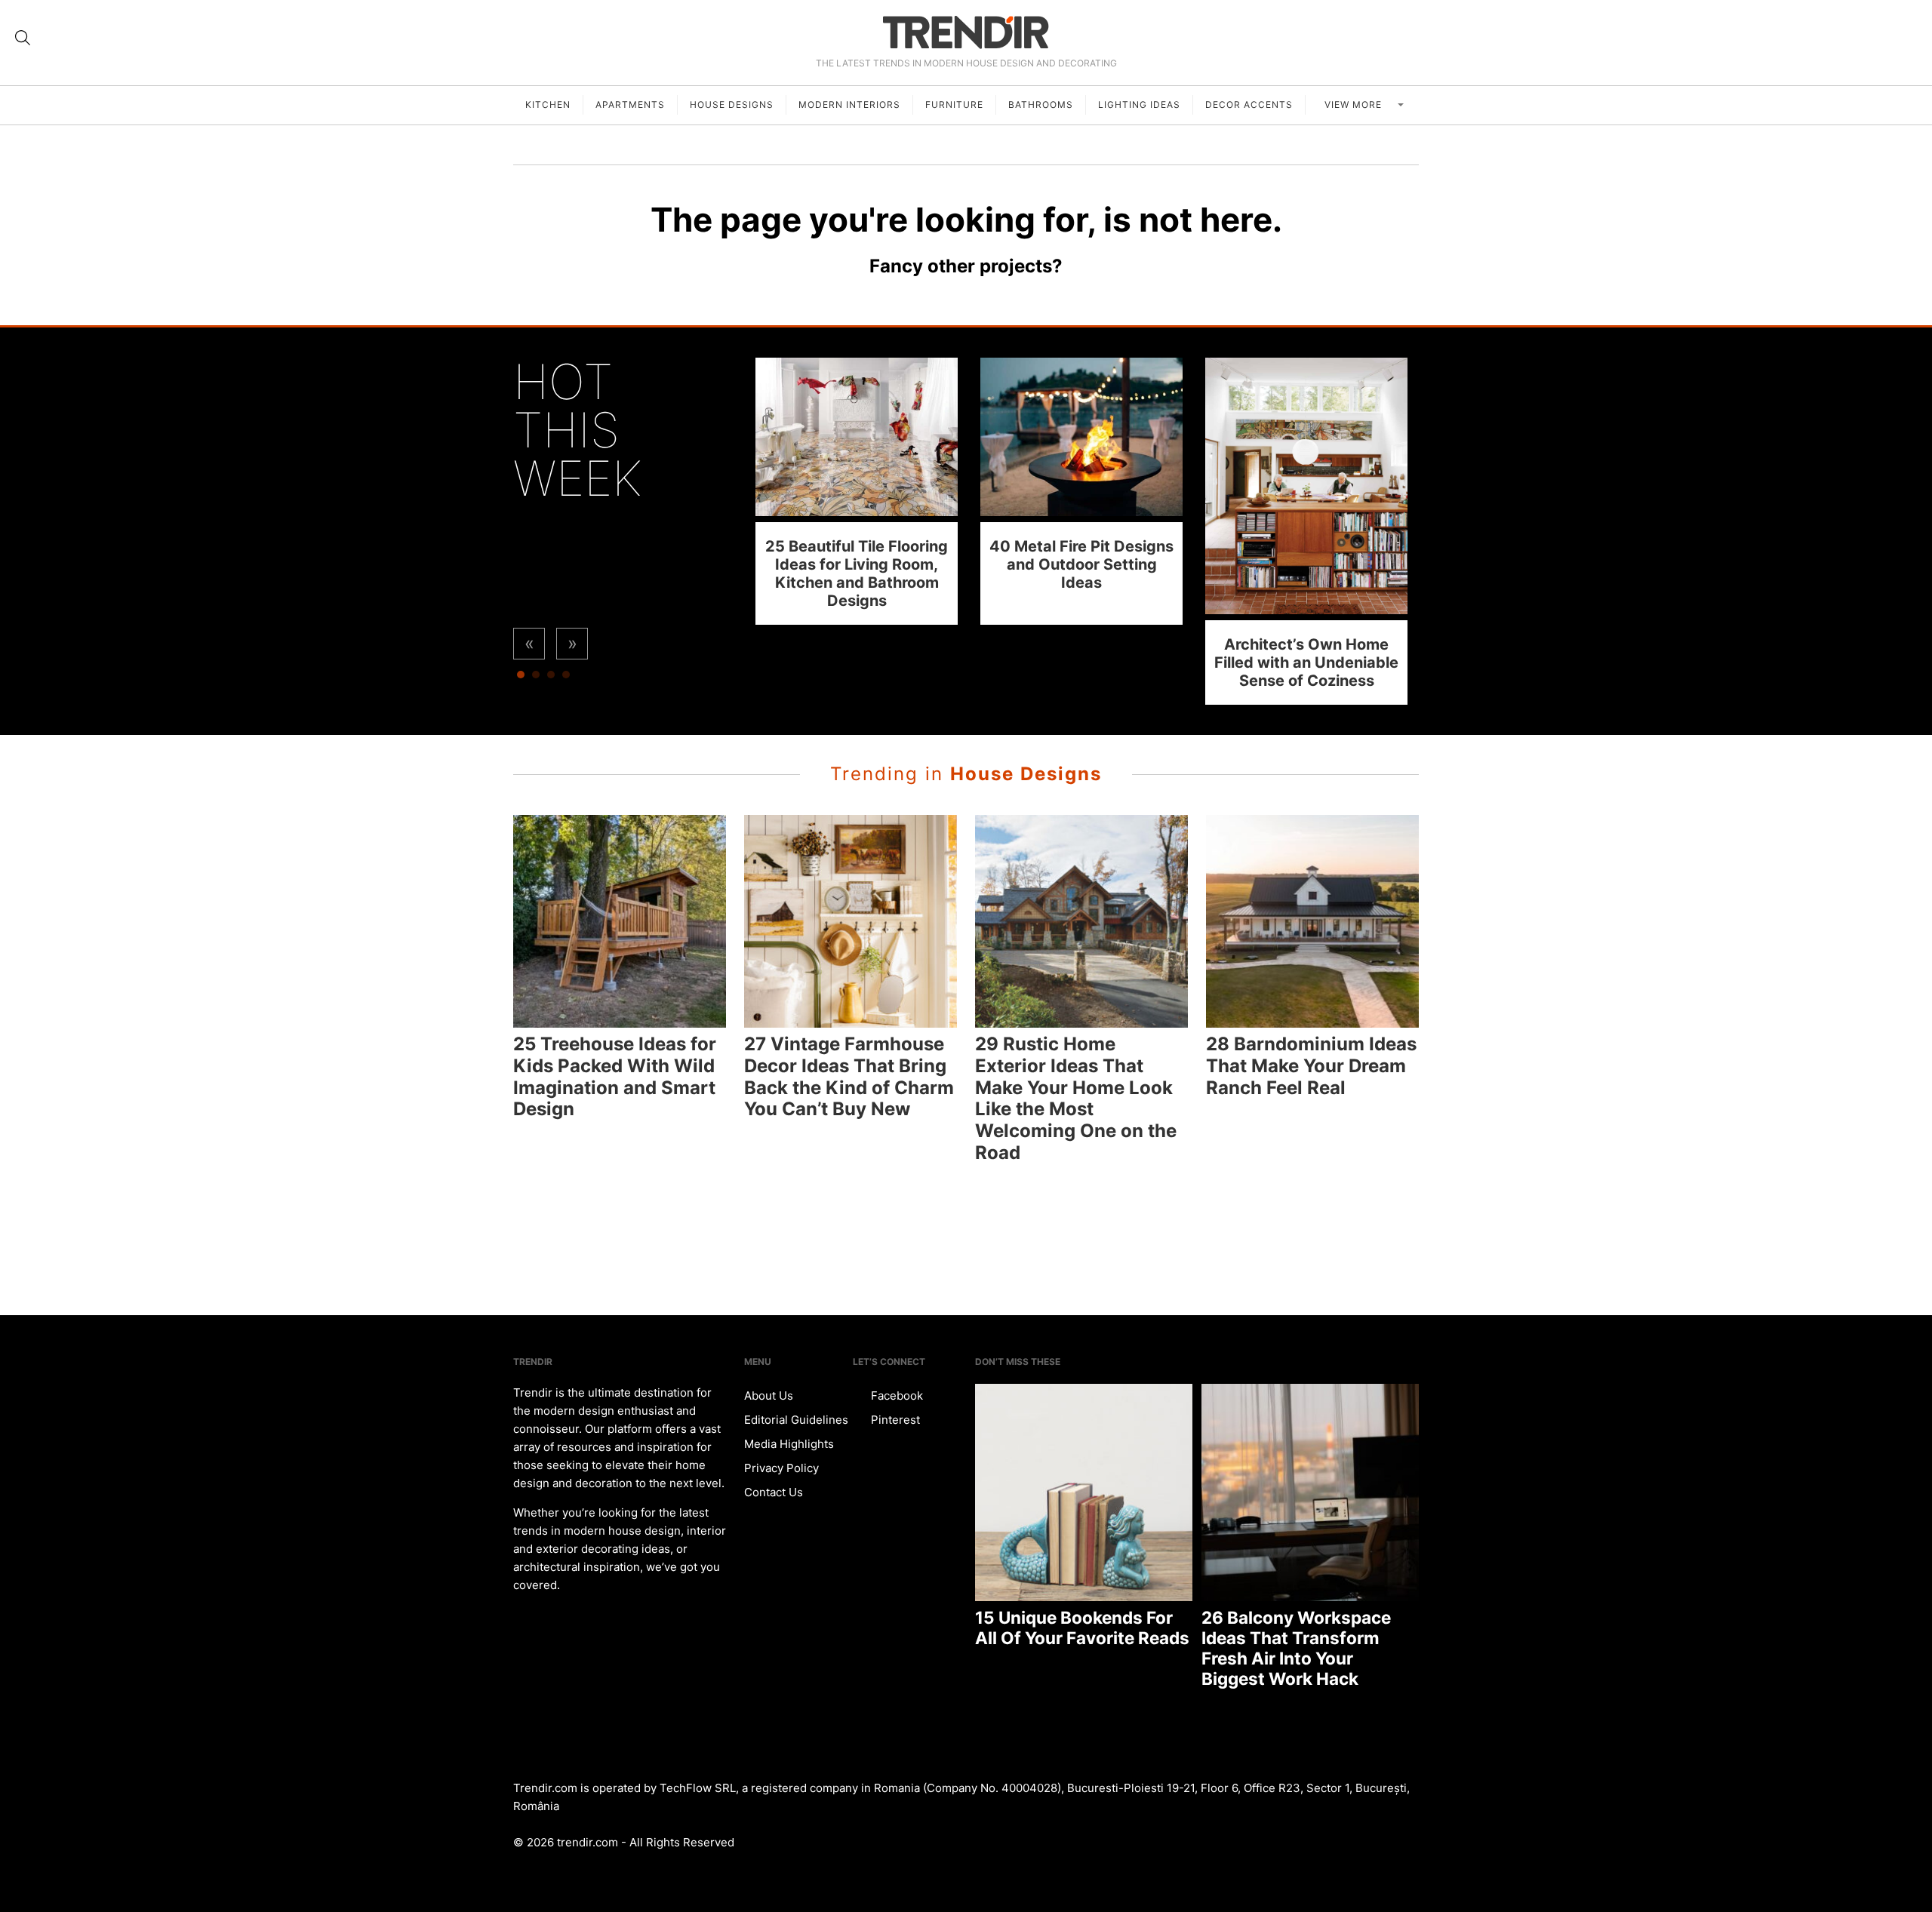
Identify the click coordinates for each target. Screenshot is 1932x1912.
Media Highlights (789, 1444)
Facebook (895, 1396)
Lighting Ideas (1139, 105)
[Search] (23, 38)
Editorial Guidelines (796, 1420)
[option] (857, 491)
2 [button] (536, 678)
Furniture (954, 105)
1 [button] (521, 678)
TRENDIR (966, 32)
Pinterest (894, 1420)
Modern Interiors (849, 105)
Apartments (630, 105)
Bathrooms (1041, 105)
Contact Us (774, 1492)
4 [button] (566, 678)
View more (1355, 105)
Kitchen (548, 105)
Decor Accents (1249, 105)
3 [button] (551, 678)
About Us (769, 1396)
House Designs (732, 105)
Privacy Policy (781, 1468)
